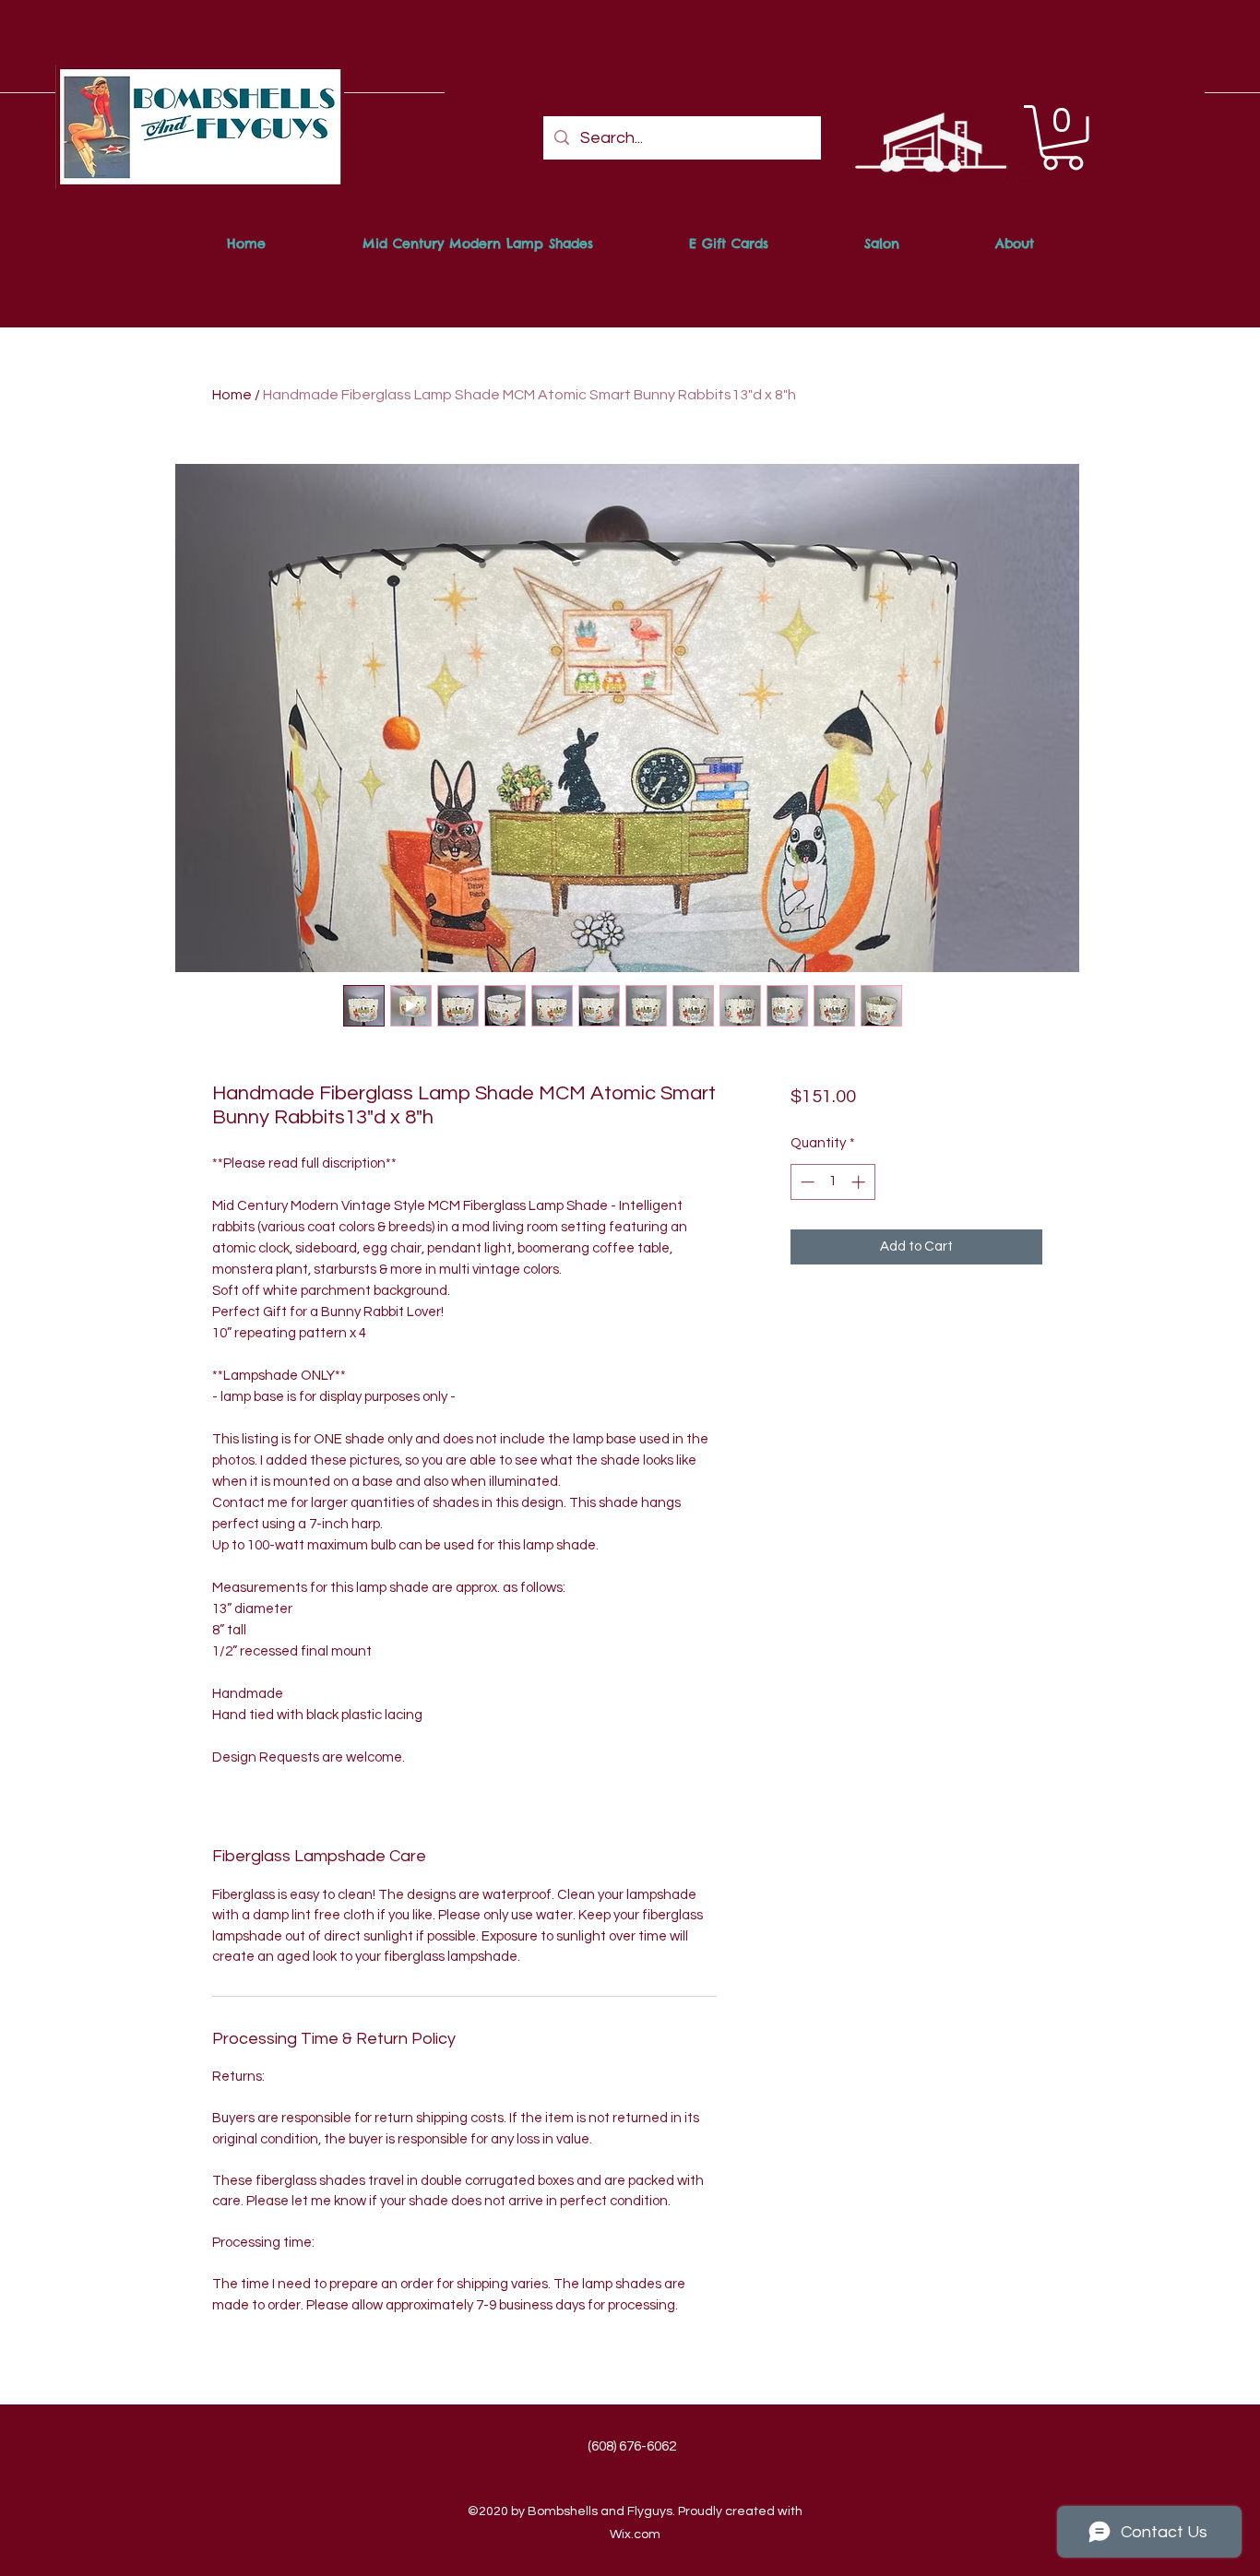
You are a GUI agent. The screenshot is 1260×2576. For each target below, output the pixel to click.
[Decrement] (806, 1182)
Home (232, 395)
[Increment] (860, 1182)
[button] (1063, 138)
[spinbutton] (832, 1182)
